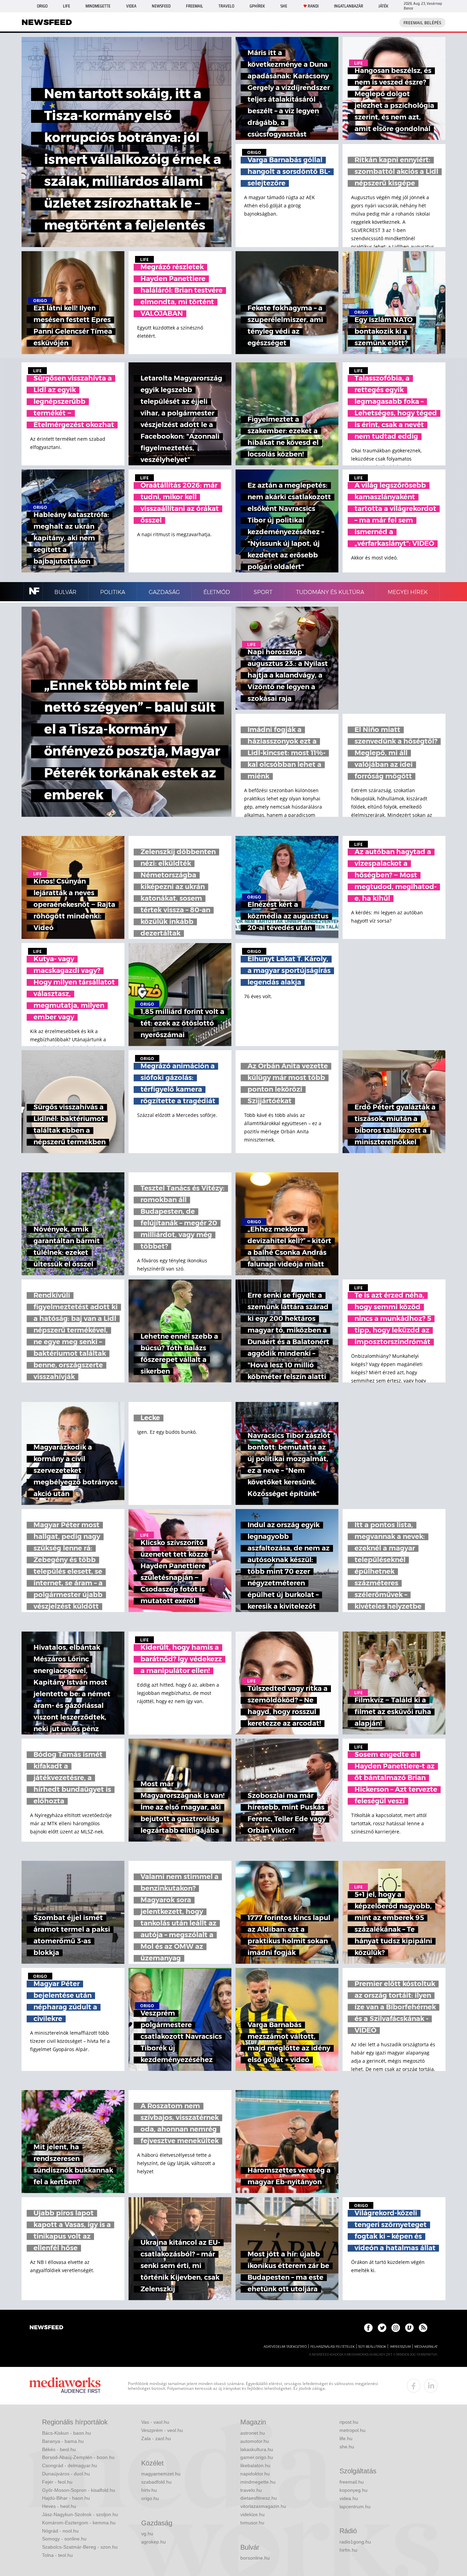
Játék (383, 6)
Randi (313, 6)
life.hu (346, 2438)
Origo (42, 6)
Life (66, 6)
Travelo (226, 6)
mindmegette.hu (258, 2482)
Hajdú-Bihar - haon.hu (66, 2498)
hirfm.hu (348, 2550)
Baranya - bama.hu (63, 2441)
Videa (131, 6)
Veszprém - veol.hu (162, 2430)
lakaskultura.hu (257, 2449)
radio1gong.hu (355, 2542)
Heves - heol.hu (59, 2506)
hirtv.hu (149, 2490)
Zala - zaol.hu (156, 2438)
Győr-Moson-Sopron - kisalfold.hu (79, 2490)
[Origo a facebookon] (368, 2328)
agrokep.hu (154, 2542)
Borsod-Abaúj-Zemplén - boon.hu (78, 2457)
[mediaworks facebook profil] (414, 2386)
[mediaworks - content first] (65, 2386)
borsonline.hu (255, 2558)
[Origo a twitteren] (382, 2328)
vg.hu (147, 2534)
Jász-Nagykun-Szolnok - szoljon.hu (80, 2514)
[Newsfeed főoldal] (46, 2328)
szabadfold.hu (156, 2482)
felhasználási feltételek (332, 2347)
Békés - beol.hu (59, 2449)
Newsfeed (161, 6)
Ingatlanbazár (349, 6)
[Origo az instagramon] (396, 2328)
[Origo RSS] (423, 2328)
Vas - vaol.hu (155, 2422)
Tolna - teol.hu (57, 2555)
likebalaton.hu (255, 2465)
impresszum (400, 2347)
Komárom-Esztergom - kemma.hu (79, 2523)
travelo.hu (251, 2490)
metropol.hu (352, 2430)
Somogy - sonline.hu (64, 2539)
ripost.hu (349, 2422)
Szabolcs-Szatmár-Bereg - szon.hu (80, 2547)
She (284, 6)
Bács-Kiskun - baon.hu (66, 2433)
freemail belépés (422, 23)
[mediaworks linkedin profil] (431, 2386)
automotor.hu (255, 2441)
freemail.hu (352, 2482)
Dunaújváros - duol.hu (66, 2474)
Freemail (195, 6)
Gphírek (257, 6)
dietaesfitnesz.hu (259, 2498)
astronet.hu (253, 2433)
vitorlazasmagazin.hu (263, 2506)
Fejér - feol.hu (57, 2482)
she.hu (347, 2447)
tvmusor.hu (252, 2523)
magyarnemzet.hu (161, 2474)
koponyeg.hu (353, 2490)
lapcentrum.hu (355, 2507)
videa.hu (349, 2498)
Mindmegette (98, 6)
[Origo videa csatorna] (409, 2328)
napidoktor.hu (255, 2474)
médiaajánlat (426, 2347)
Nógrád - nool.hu (60, 2531)
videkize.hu (252, 2514)
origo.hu (150, 2498)
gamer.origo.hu (257, 2457)
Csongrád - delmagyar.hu (70, 2465)
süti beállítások (372, 2347)
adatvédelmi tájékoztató (285, 2347)
